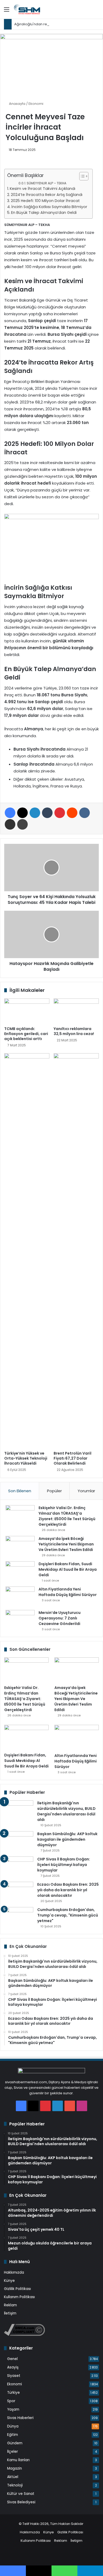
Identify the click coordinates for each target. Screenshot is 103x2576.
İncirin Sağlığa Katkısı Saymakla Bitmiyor (49, 207)
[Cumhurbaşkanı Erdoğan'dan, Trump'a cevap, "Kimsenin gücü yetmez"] (19, 1917)
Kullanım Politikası (19, 2297)
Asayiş (13, 2367)
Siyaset (14, 2376)
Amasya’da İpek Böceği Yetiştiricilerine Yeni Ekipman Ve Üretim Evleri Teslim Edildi (66, 1544)
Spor (11, 2401)
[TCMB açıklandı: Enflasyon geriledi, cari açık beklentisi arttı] (27, 1011)
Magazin (15, 2468)
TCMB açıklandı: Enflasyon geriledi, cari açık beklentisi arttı (26, 1034)
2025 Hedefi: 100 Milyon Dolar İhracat (45, 201)
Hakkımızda (14, 2272)
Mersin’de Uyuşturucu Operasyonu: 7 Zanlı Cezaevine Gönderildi (60, 1618)
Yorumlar (86, 1491)
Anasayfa (17, 104)
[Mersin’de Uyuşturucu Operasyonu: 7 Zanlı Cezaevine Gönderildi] (20, 1620)
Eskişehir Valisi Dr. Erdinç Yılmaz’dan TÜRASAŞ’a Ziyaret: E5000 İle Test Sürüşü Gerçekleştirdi (67, 1516)
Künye (9, 2281)
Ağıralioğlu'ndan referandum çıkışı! (44, 24)
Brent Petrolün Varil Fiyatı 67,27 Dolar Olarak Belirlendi (72, 1458)
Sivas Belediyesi (21, 2502)
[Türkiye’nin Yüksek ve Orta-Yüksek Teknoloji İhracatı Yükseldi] (27, 1251)
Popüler (54, 1491)
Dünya (13, 2426)
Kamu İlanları (18, 2460)
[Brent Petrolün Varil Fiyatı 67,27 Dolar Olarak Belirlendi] (76, 1251)
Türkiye (13, 2393)
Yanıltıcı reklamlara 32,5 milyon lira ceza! (74, 1031)
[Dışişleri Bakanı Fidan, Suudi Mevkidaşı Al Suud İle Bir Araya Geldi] (20, 1571)
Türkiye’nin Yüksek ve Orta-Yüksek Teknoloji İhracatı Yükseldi (26, 1458)
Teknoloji (15, 2485)
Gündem (15, 2443)
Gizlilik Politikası (17, 2289)
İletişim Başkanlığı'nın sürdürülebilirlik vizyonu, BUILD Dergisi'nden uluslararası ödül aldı (66, 1811)
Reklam (10, 2305)
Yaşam (13, 2409)
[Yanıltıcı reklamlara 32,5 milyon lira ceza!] (76, 1011)
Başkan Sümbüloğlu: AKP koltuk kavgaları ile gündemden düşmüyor (67, 1839)
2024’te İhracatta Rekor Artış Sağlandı (47, 195)
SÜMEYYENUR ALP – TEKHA (46, 183)
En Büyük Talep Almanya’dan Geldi (44, 213)
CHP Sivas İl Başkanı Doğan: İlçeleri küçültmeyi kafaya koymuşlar (64, 1865)
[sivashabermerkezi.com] (34, 9)
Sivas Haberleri (20, 2418)
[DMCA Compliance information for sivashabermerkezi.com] (24, 2335)
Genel (12, 2359)
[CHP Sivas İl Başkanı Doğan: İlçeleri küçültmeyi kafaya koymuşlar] (19, 1866)
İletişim (10, 2313)
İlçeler (13, 2452)
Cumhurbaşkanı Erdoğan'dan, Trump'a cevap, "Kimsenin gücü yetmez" (68, 1915)
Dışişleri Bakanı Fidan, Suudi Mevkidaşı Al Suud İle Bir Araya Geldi (68, 1569)
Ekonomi (36, 104)
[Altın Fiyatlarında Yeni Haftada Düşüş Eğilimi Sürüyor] (20, 1596)
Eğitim (13, 2435)
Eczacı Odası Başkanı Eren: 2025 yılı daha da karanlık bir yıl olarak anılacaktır (68, 1890)
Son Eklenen (20, 1491)
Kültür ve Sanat (21, 2494)
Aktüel (13, 2477)
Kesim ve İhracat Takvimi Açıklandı (43, 189)
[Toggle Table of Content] (81, 176)
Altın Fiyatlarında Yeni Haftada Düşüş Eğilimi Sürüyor (68, 1592)
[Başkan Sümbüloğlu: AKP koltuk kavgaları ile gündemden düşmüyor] (19, 1841)
